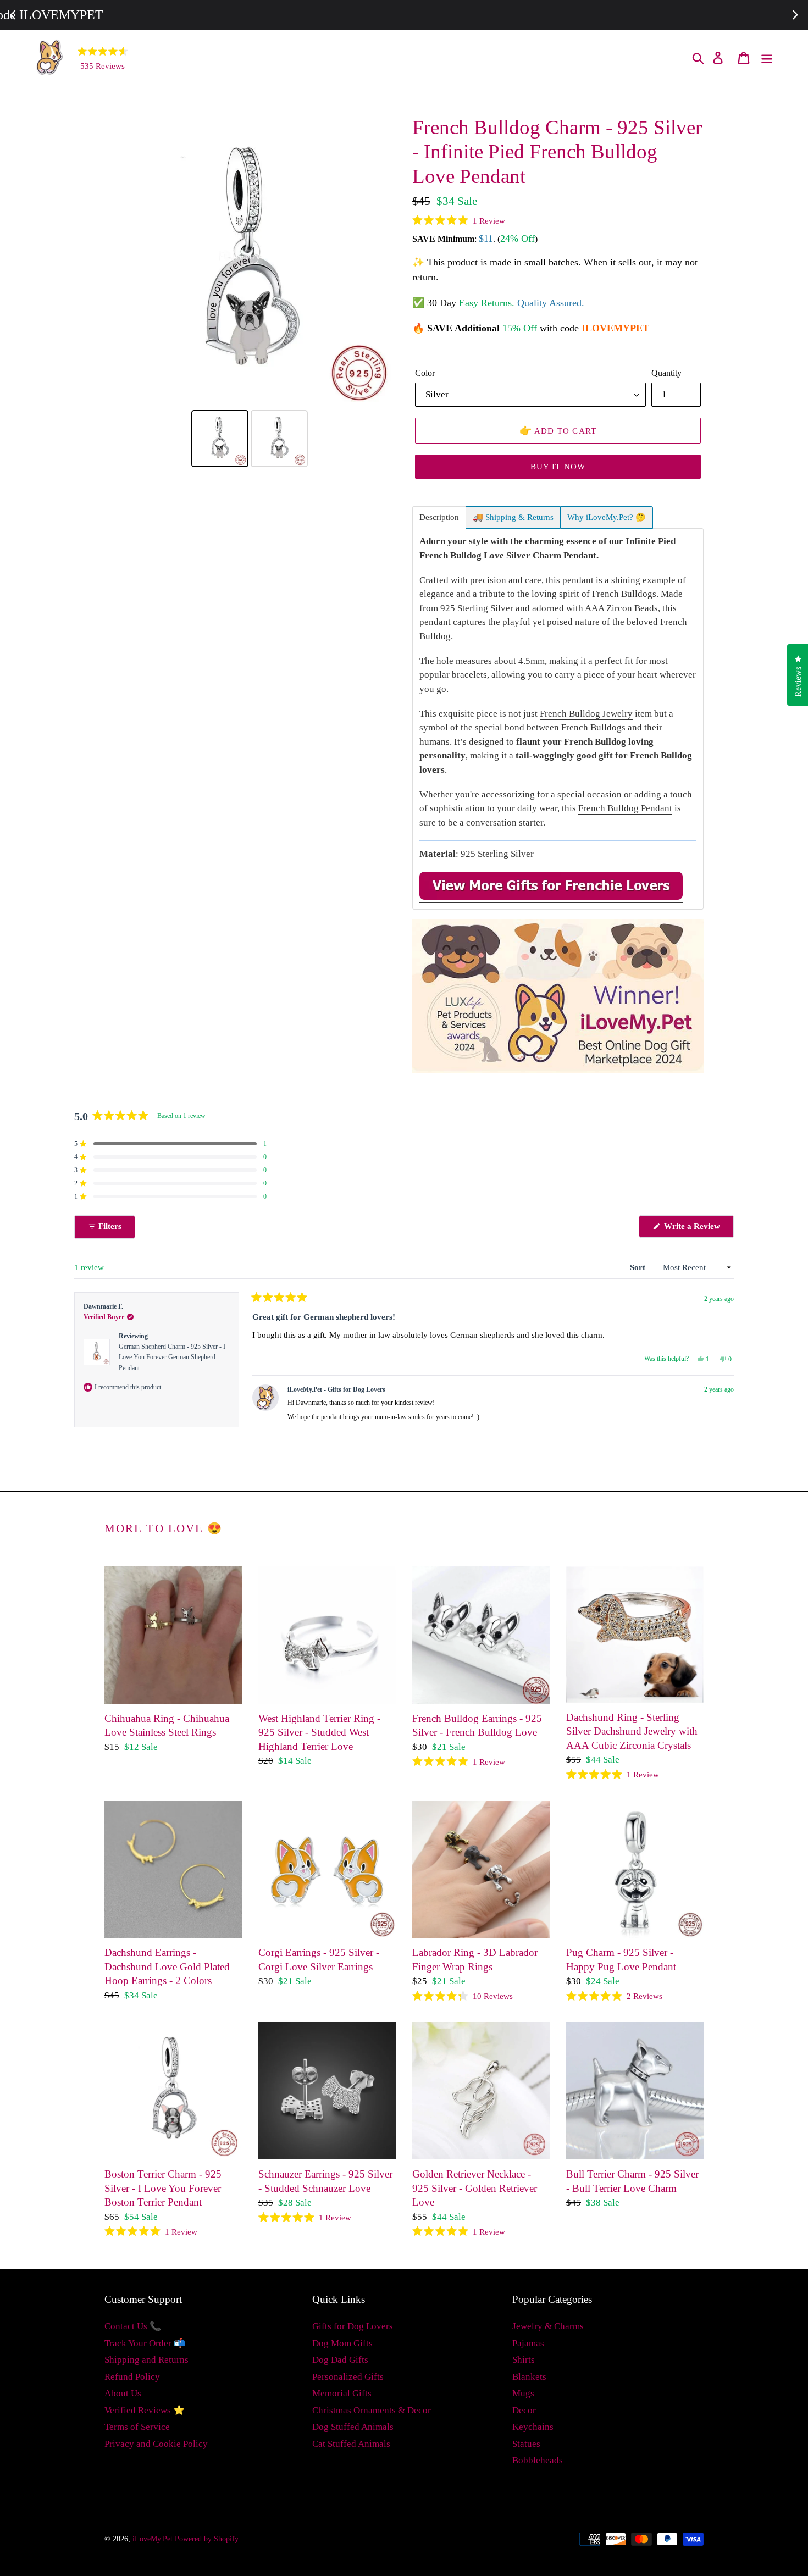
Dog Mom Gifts (342, 2343)
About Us (123, 2393)
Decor (524, 2410)
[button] (459, 220)
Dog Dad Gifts (340, 2360)
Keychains (533, 2427)
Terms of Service (137, 2427)
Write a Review (698, 1229)
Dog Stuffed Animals (353, 2427)
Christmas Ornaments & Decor (372, 2410)
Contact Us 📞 (133, 2326)
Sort (639, 1267)
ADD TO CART (558, 430)
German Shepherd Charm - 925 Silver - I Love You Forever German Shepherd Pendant (172, 1357)
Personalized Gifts (348, 2377)
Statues (526, 2444)
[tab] (439, 517)
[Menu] (768, 57)
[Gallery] (250, 293)
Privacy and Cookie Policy (156, 2444)
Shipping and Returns (146, 2360)
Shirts (524, 2360)
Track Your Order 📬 (145, 2343)
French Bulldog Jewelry (586, 714)
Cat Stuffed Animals (351, 2444)
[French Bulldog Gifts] (551, 897)
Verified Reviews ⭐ (145, 2410)
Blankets (529, 2377)
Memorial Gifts (342, 2393)
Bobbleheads (538, 2460)
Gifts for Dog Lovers (353, 2326)
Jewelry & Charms (548, 2326)
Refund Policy (132, 2377)
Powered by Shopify (207, 2539)
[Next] (380, 261)
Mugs (523, 2393)
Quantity (666, 373)
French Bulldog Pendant (625, 808)
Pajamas (528, 2343)
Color (425, 373)
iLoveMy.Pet (153, 2539)
